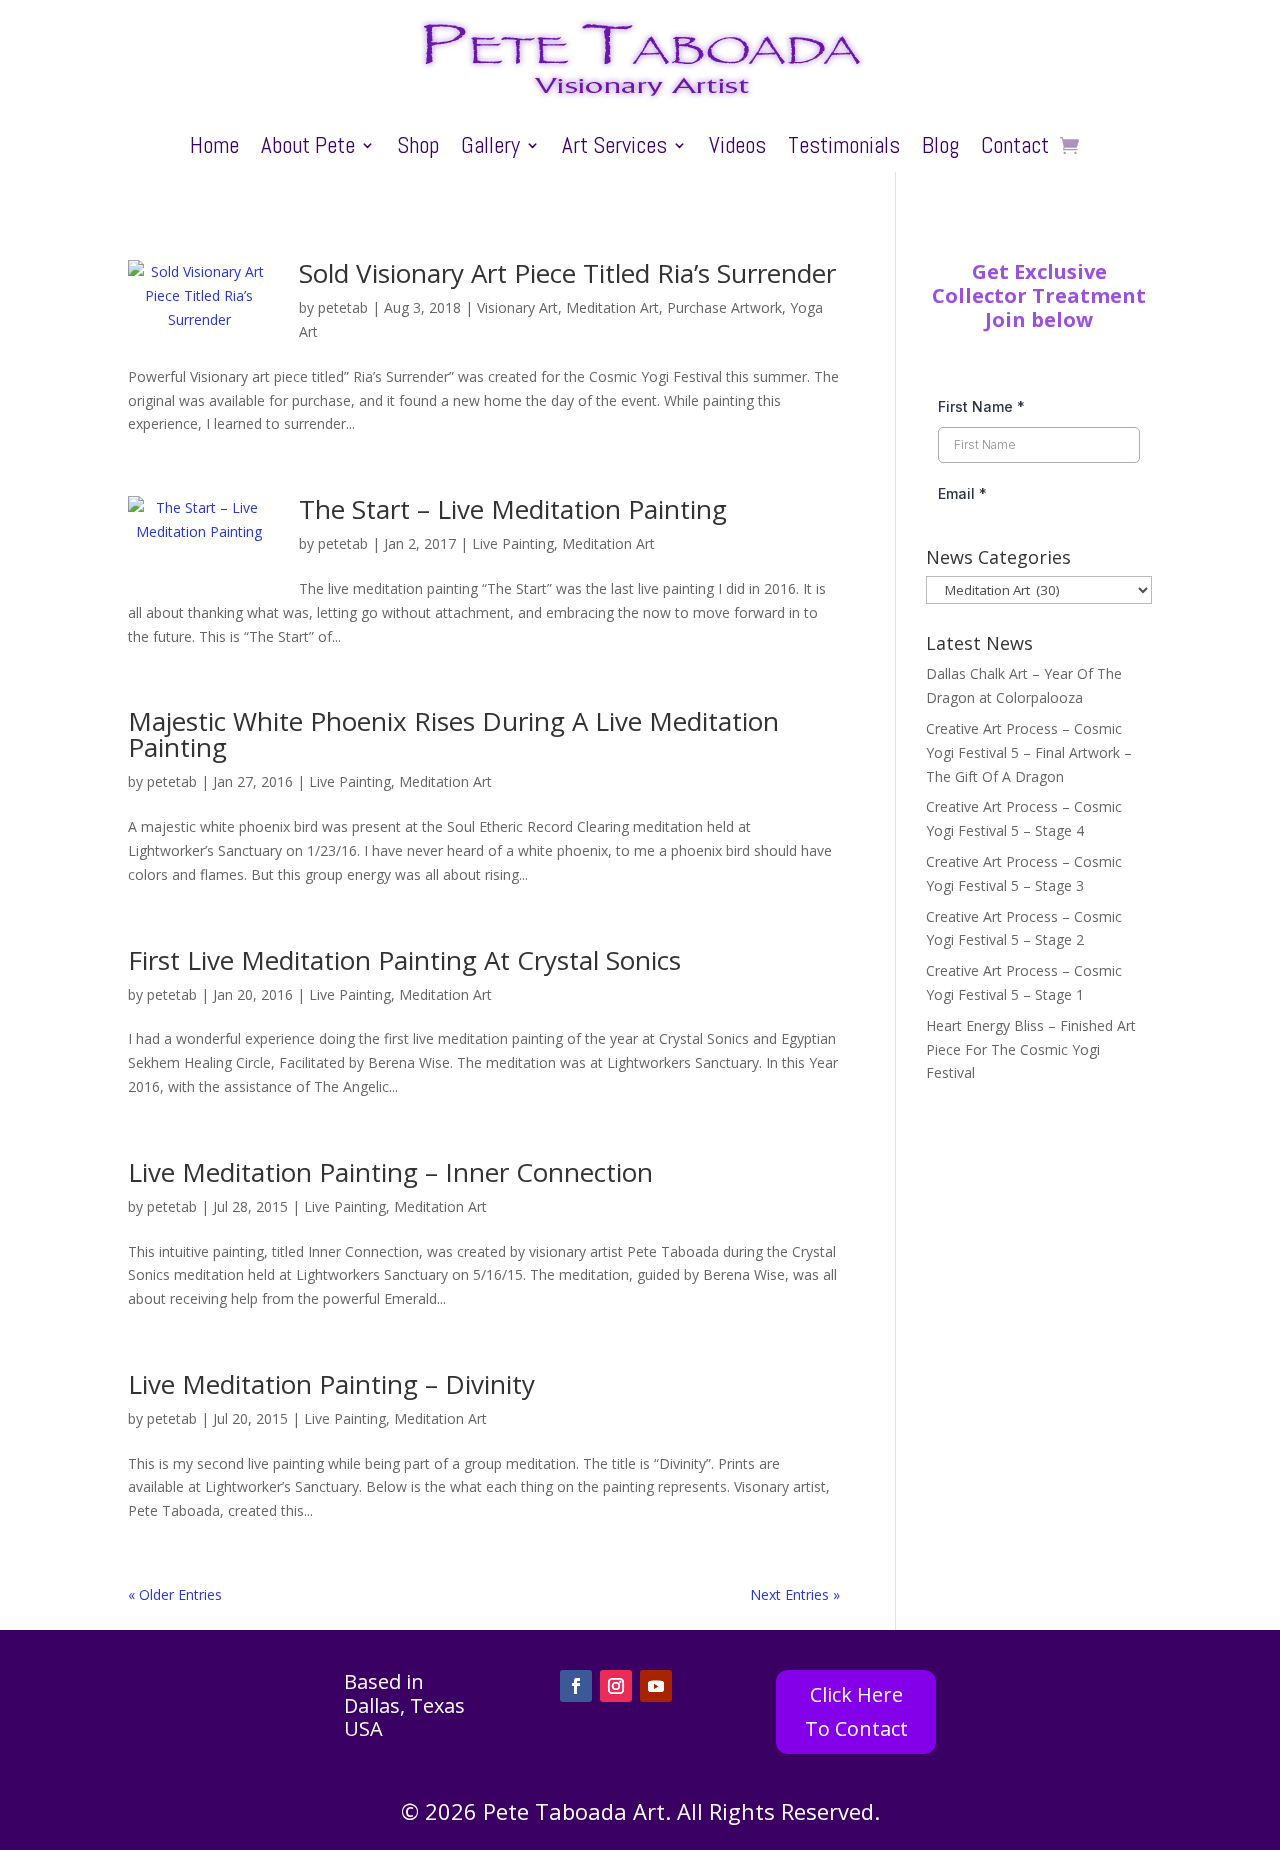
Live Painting (513, 543)
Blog (940, 149)
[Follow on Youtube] (656, 1686)
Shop (418, 149)
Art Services (614, 149)
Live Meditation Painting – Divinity (331, 1384)
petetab (343, 307)
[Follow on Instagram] (616, 1686)
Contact (1015, 149)
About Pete (308, 149)
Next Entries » (795, 1594)
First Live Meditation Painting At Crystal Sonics (404, 960)
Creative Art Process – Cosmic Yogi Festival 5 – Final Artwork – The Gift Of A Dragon (1029, 752)
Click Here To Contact (856, 1711)
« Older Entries (175, 1594)
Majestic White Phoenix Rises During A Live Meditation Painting (453, 734)
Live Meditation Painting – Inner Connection (390, 1172)
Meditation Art (612, 307)
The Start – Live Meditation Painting (513, 509)
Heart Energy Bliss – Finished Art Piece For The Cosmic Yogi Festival (1031, 1049)
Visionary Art (517, 307)
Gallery (490, 149)
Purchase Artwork (724, 307)
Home (214, 149)
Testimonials (844, 149)
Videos (737, 149)
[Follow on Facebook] (576, 1686)
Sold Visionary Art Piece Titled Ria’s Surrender (567, 273)
